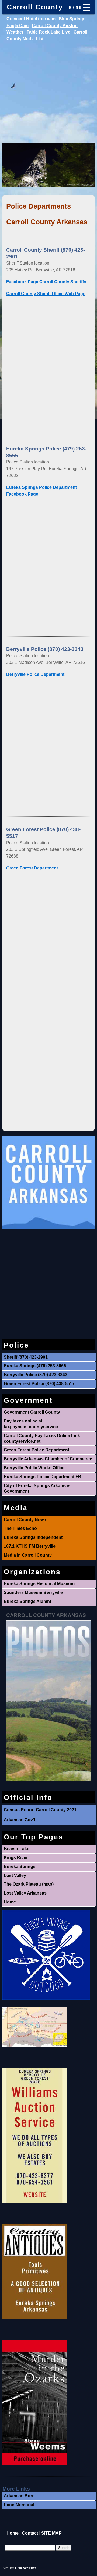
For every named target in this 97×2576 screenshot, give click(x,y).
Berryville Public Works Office (34, 1468)
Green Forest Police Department (37, 1450)
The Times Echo (20, 1528)
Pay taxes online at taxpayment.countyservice (31, 1424)
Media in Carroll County (28, 1555)
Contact (30, 2533)
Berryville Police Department (35, 674)
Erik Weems (26, 2568)
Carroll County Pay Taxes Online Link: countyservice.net (43, 1438)
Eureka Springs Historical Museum (39, 1584)
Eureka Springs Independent (33, 1537)
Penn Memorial (19, 2505)
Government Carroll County (32, 1412)
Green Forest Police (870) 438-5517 (39, 1384)
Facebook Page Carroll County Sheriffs (46, 282)
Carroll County (35, 7)
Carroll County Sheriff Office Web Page (46, 294)
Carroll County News (25, 1520)
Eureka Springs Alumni (27, 1601)
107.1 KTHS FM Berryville (30, 1546)
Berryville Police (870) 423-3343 (36, 1375)
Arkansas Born (19, 2496)
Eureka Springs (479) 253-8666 (35, 1366)
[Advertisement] (48, 94)
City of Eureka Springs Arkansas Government (37, 1488)
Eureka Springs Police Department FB (43, 1477)
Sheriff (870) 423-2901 (26, 1357)
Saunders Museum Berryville (33, 1592)
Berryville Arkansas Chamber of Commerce (48, 1459)
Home (10, 1902)
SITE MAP (51, 2533)
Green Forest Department (32, 868)
